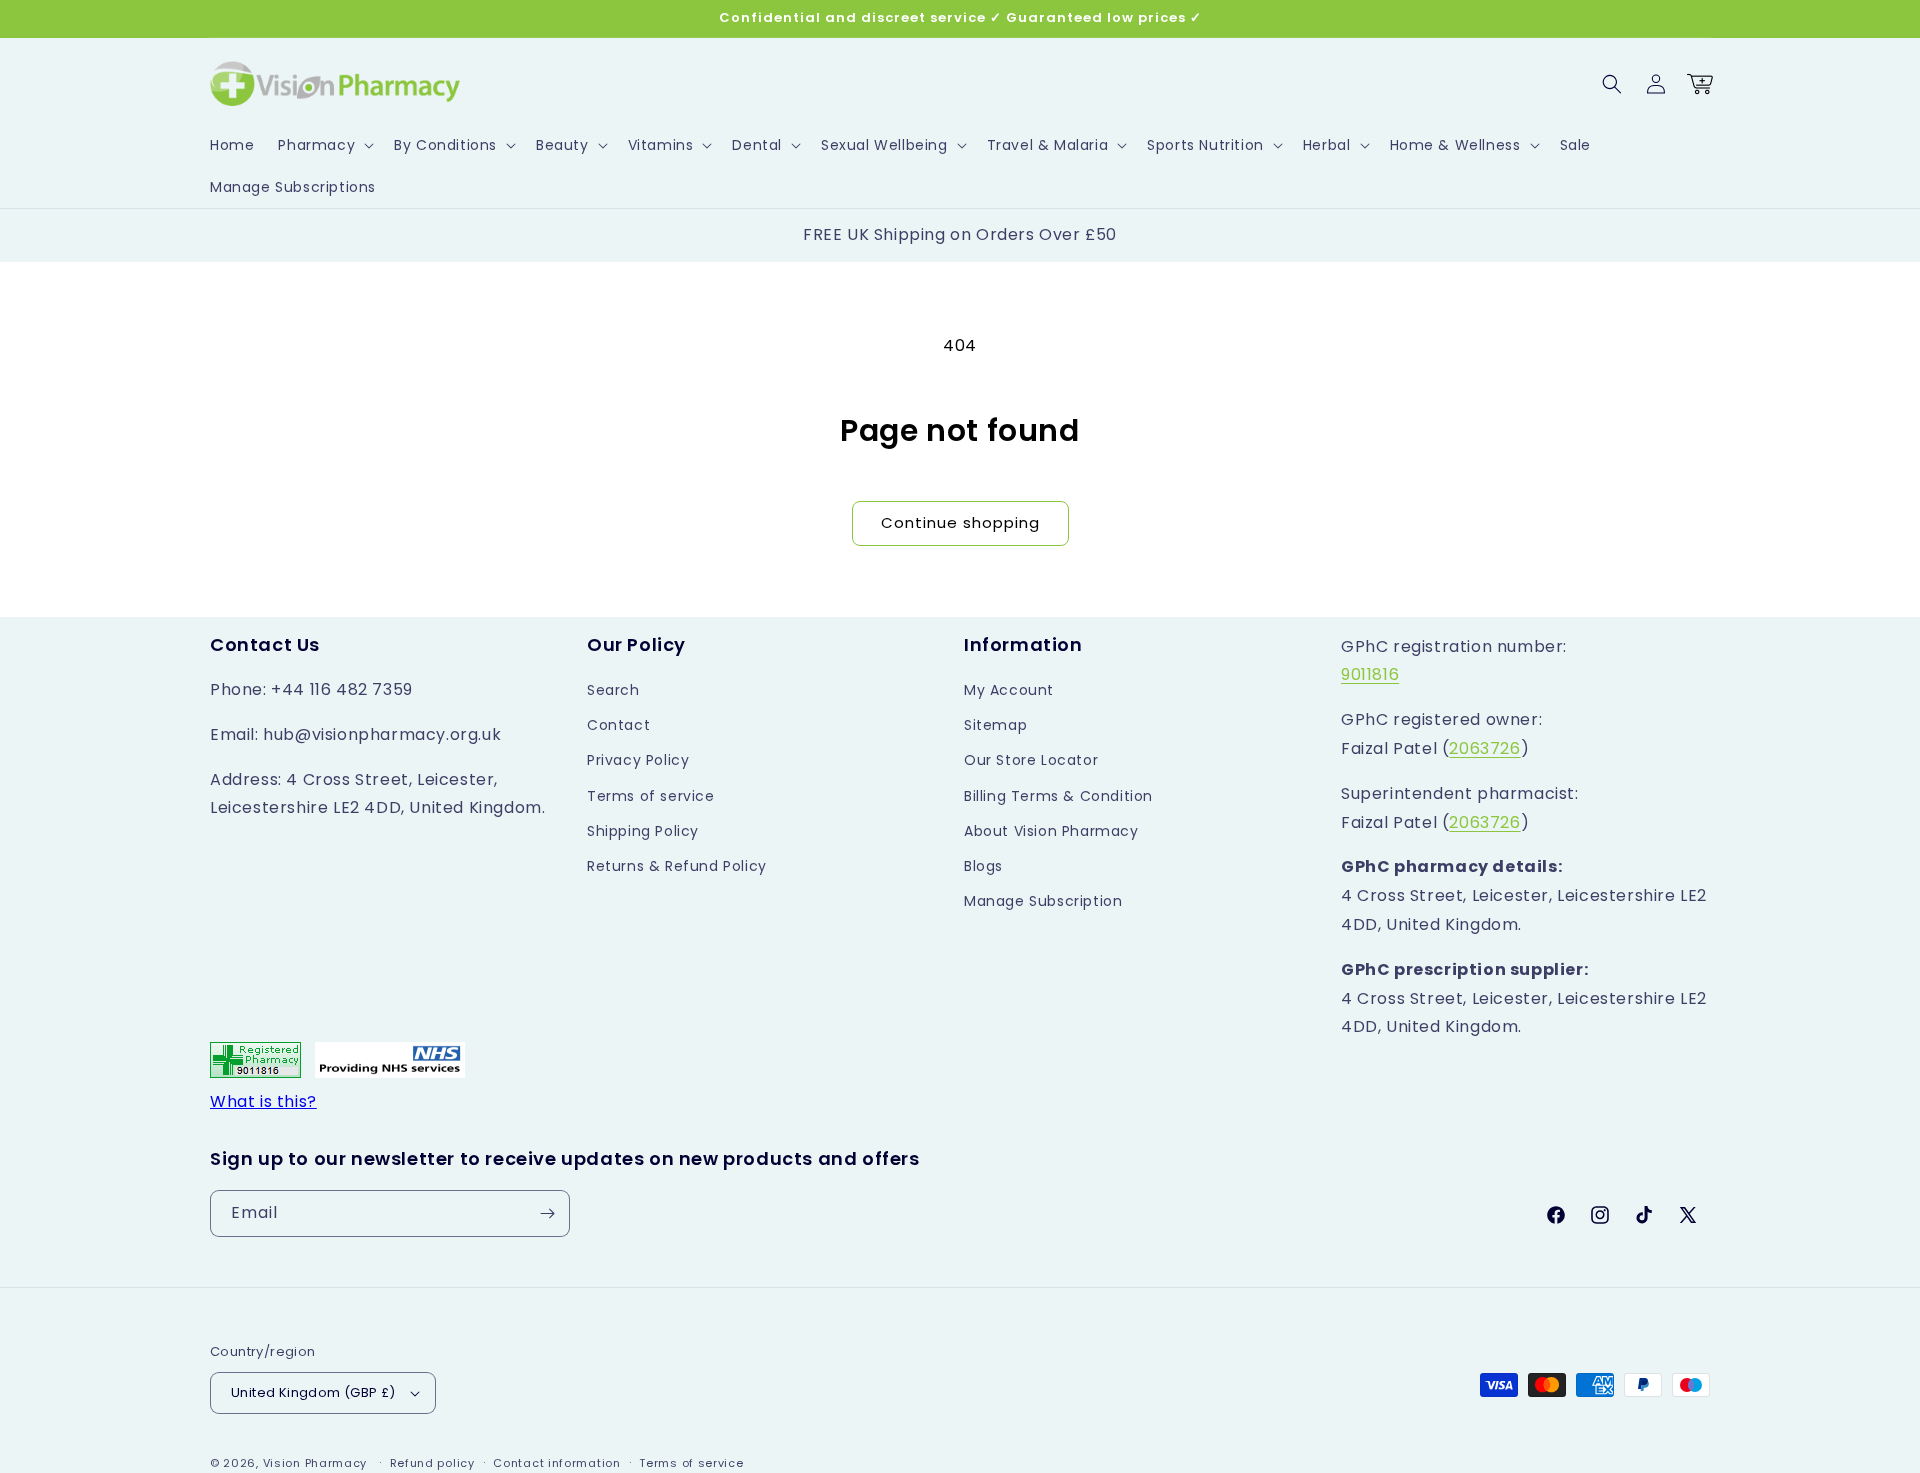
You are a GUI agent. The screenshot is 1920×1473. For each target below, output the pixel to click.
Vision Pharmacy (315, 1463)
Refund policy (432, 1463)
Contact (618, 725)
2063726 (1484, 748)
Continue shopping (960, 522)
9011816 (1370, 674)
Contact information (556, 1463)
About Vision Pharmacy (1051, 831)
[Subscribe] (547, 1213)
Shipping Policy (643, 831)
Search (613, 690)
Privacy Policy (638, 760)
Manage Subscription (1043, 901)
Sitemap (995, 725)
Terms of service (651, 796)
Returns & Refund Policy (677, 866)
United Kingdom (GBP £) (313, 1392)
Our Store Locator (1031, 760)
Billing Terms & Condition (1058, 796)
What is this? (263, 1101)
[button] (324, 145)
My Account (1009, 690)
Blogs (983, 866)
